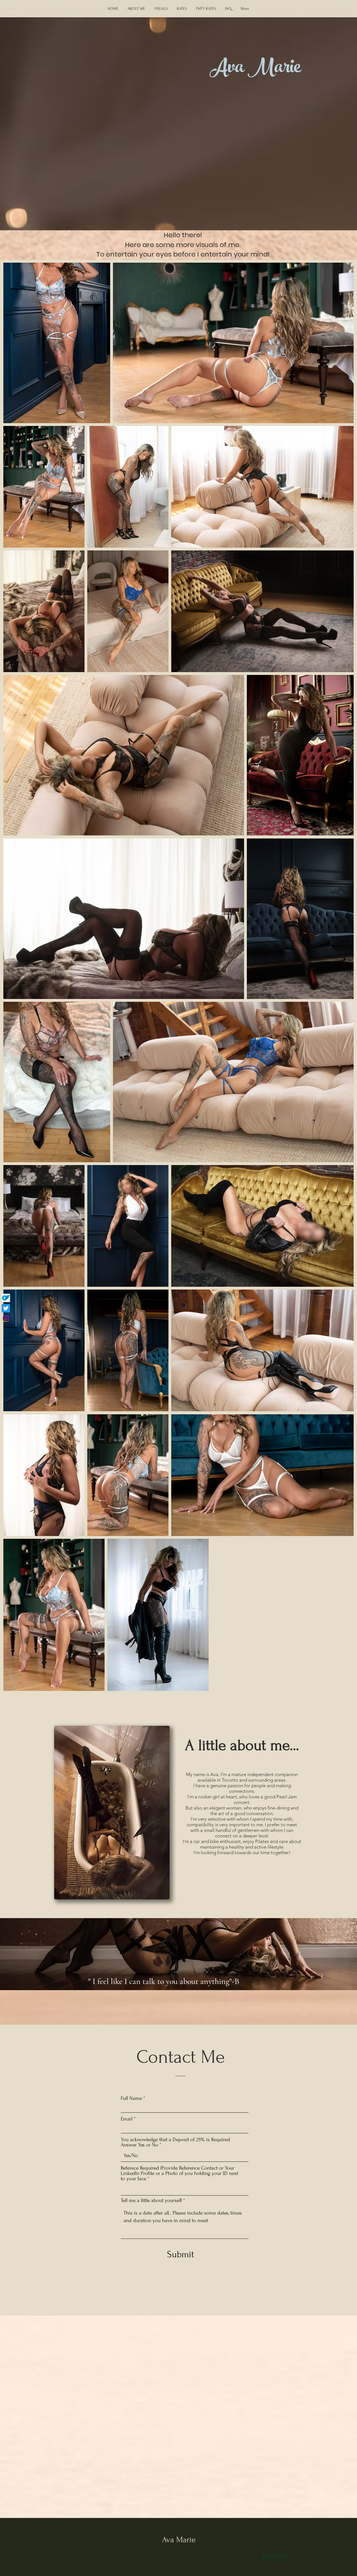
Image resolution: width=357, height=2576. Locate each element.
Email (127, 2119)
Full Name (131, 2098)
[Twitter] (6, 1308)
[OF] (6, 1298)
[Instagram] (6, 1319)
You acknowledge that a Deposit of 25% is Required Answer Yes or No (175, 2142)
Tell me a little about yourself (151, 2200)
